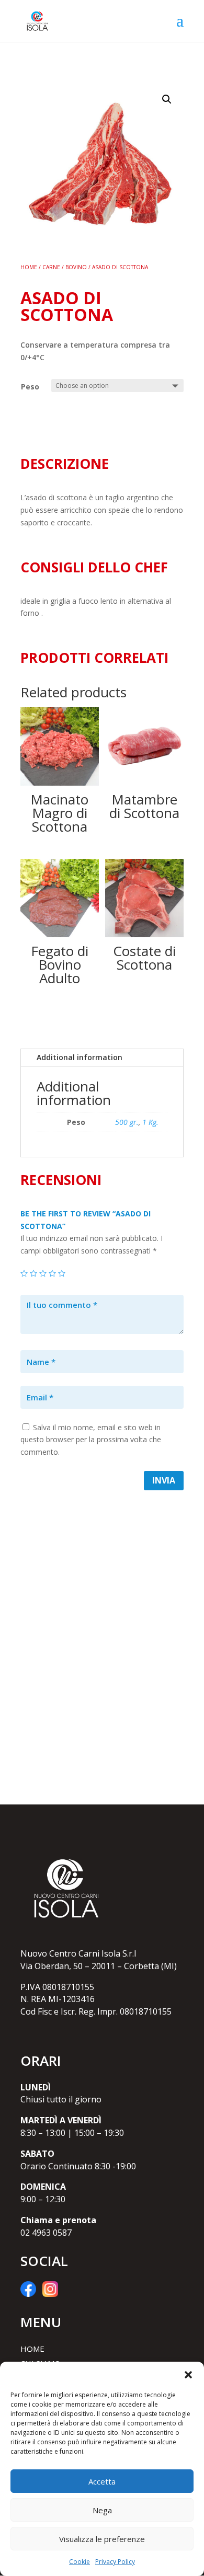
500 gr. (127, 1122)
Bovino (76, 267)
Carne (51, 267)
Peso (30, 387)
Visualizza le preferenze (102, 2539)
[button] (188, 2375)
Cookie (80, 2562)
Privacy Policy (115, 2562)
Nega (102, 2510)
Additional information (80, 1057)
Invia (164, 1480)
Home (29, 267)
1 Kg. (150, 1122)
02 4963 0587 (46, 2233)
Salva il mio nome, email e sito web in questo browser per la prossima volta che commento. (91, 1440)
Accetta (102, 2481)
